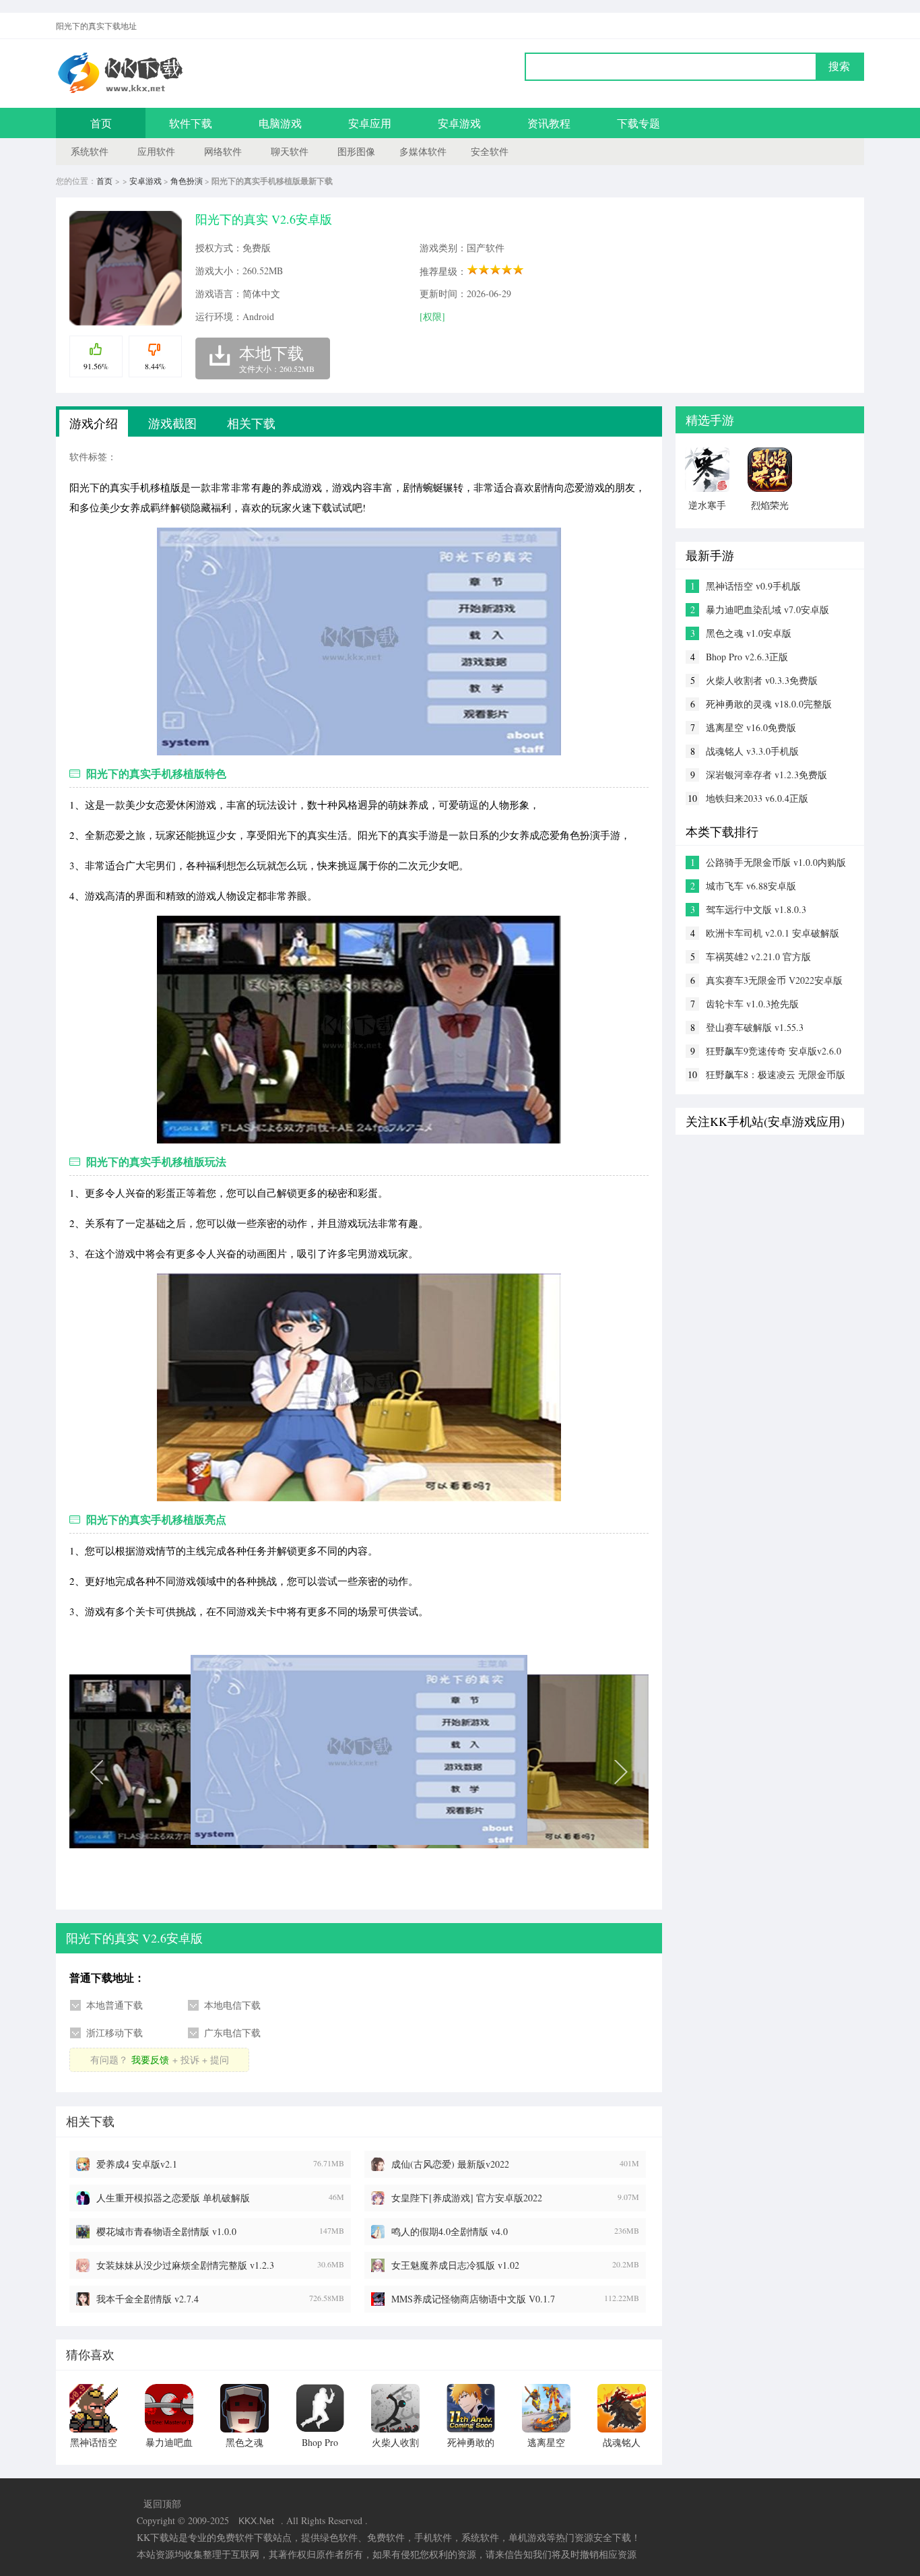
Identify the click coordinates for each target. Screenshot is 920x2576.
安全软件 (490, 151)
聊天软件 (290, 151)
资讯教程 (549, 123)
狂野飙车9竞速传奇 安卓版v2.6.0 (774, 1051)
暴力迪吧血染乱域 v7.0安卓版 (767, 609)
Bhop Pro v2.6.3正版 (747, 657)
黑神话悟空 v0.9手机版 (753, 586)
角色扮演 (187, 181)
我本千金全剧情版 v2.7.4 (147, 2299)
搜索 (839, 66)
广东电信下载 (232, 2033)
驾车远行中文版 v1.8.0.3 (756, 909)
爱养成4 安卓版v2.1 (137, 2164)
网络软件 (223, 151)
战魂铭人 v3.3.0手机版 (752, 751)
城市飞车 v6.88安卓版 (751, 886)
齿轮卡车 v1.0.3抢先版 (752, 1004)
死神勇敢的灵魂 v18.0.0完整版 (769, 704)
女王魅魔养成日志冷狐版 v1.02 (455, 2265)
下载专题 (638, 123)
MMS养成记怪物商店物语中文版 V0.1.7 (473, 2299)
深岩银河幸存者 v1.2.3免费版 (766, 775)
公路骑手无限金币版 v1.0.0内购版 (776, 862)
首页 (101, 123)
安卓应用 (370, 123)
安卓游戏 (459, 123)
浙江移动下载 (114, 2033)
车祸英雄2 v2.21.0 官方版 (758, 956)
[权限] (432, 316)
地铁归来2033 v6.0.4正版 (757, 798)
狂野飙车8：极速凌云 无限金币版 (776, 1074)
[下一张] (504, 1770)
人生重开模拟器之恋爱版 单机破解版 (173, 2198)
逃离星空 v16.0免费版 (751, 727)
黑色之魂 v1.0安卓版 (749, 633)
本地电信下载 (232, 2005)
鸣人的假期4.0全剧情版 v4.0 (450, 2231)
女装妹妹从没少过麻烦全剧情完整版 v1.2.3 (185, 2265)
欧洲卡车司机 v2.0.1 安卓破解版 (773, 933)
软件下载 (191, 123)
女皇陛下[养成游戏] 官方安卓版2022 (467, 2198)
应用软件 (156, 151)
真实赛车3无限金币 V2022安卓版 (774, 980)
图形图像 (356, 151)
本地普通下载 (114, 2005)
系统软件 (90, 151)
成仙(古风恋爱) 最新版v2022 (450, 2164)
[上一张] (214, 1770)
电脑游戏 (280, 123)
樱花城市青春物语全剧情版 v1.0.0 (166, 2231)
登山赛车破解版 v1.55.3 (755, 1027)
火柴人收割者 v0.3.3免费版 (762, 680)
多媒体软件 (423, 151)
